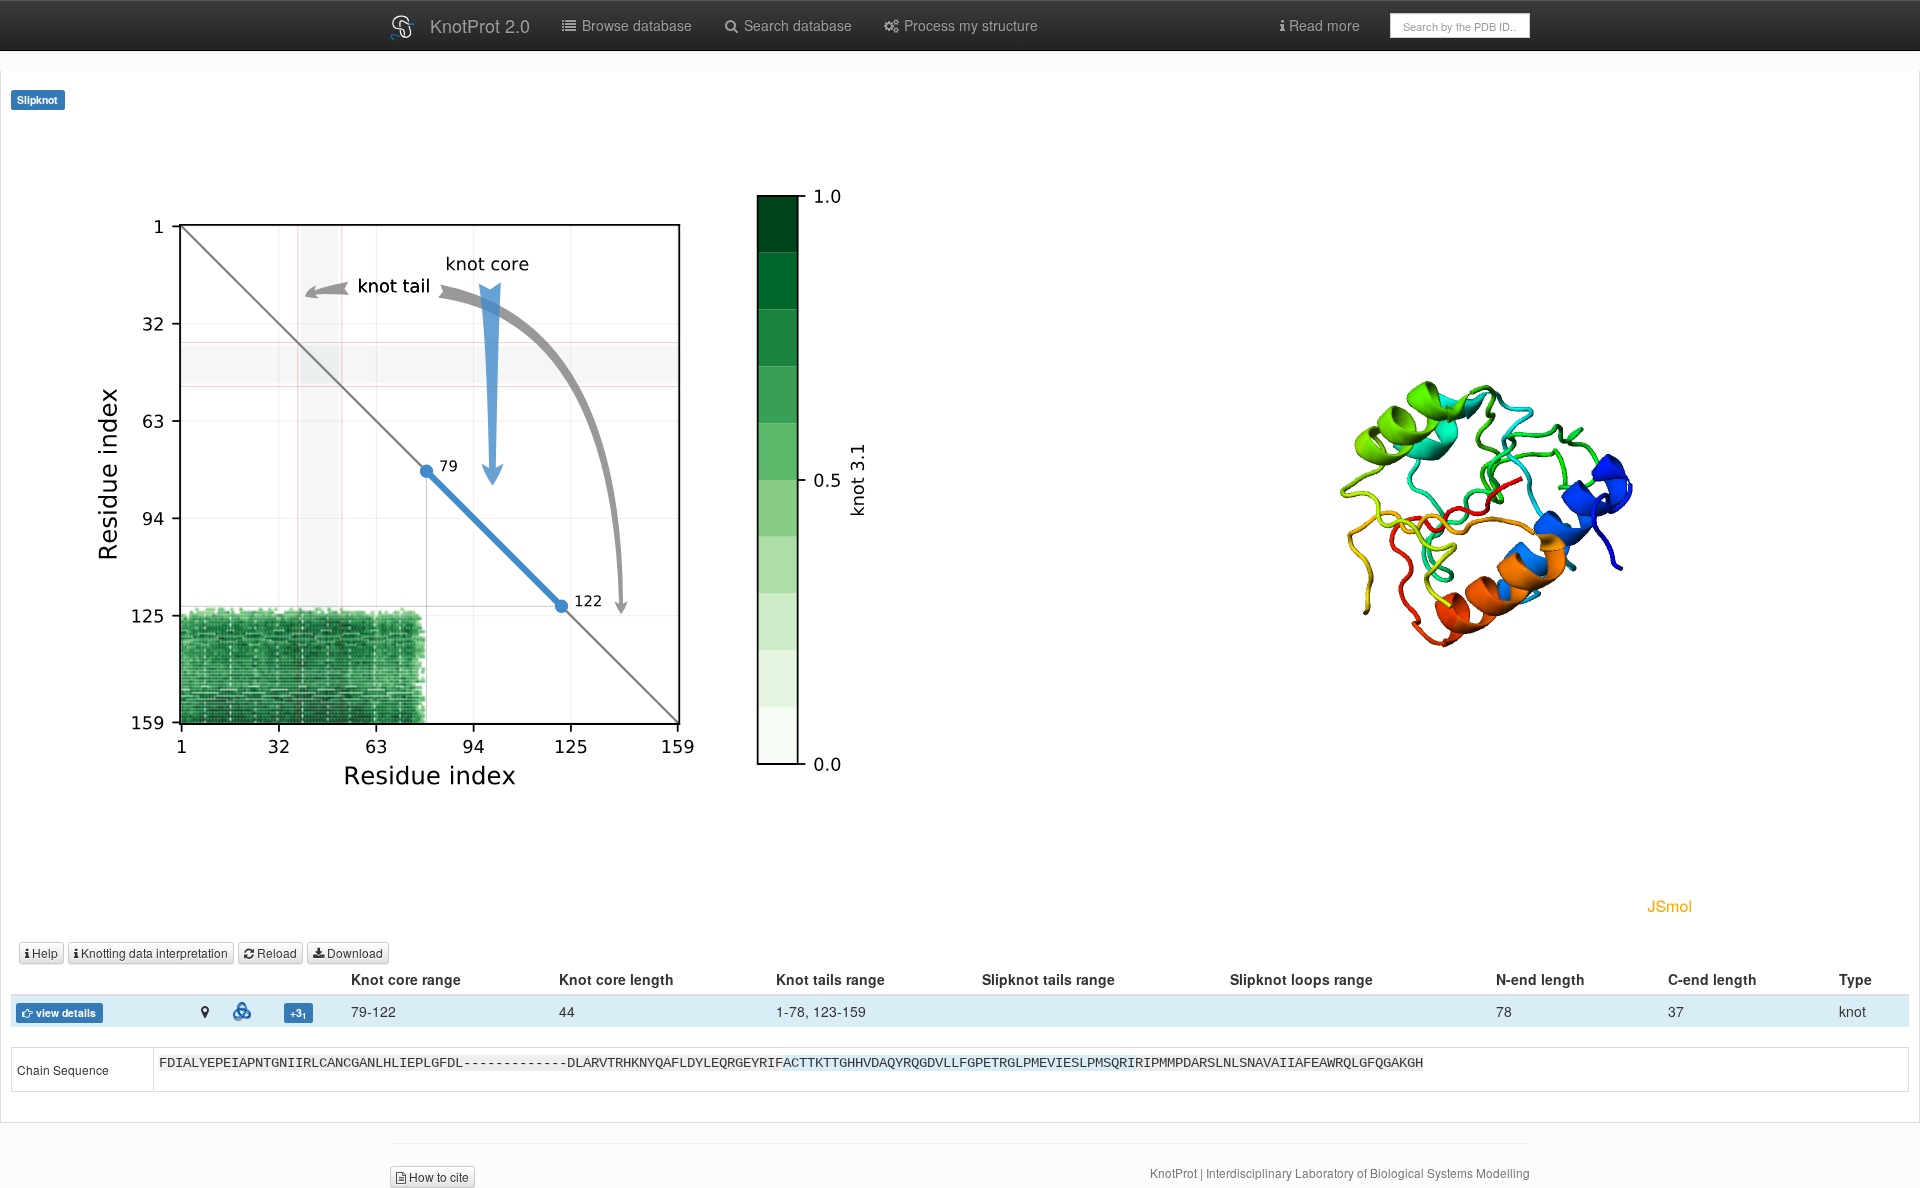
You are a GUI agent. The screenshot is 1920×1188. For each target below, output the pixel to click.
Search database (796, 25)
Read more (1322, 25)
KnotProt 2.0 (480, 25)
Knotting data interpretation (153, 952)
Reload (275, 952)
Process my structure (969, 25)
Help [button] (43, 952)
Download (353, 952)
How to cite (437, 1176)
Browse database (635, 25)
